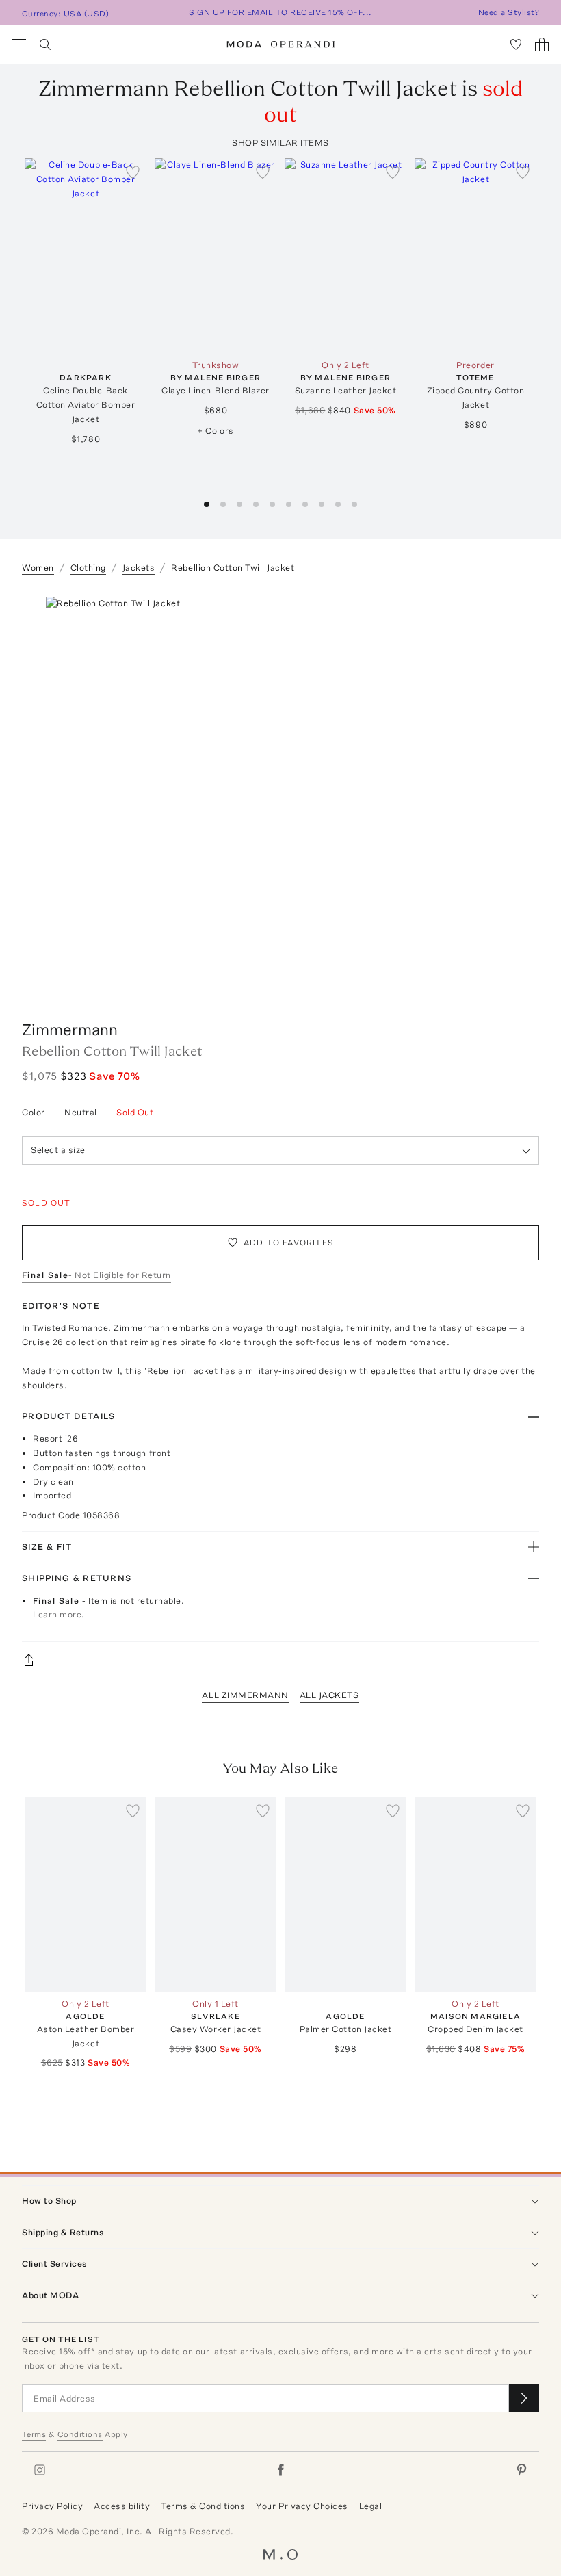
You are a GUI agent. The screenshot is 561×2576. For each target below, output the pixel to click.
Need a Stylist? (509, 12)
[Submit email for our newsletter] (524, 2398)
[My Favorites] (516, 44)
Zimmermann (70, 1029)
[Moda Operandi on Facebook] (280, 2470)
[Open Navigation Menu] (19, 44)
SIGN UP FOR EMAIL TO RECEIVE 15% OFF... (280, 12)
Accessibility (122, 2506)
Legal (371, 2506)
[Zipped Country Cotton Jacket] (475, 256)
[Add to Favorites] (133, 172)
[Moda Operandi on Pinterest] (521, 2470)
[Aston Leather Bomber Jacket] (86, 1894)
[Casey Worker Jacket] (216, 1894)
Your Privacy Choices (302, 2506)
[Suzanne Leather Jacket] (345, 256)
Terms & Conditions (203, 2506)
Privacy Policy (52, 2506)
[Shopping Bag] (542, 44)
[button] (207, 504)
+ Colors (215, 431)
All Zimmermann (245, 1695)
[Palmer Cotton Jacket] (345, 1894)
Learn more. (59, 1614)
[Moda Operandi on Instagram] (40, 2470)
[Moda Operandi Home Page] (281, 44)
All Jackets (329, 1695)
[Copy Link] (280, 1660)
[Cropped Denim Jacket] (475, 1894)
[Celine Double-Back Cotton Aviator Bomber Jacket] (86, 256)
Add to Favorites (289, 1243)
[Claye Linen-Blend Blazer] (216, 256)
